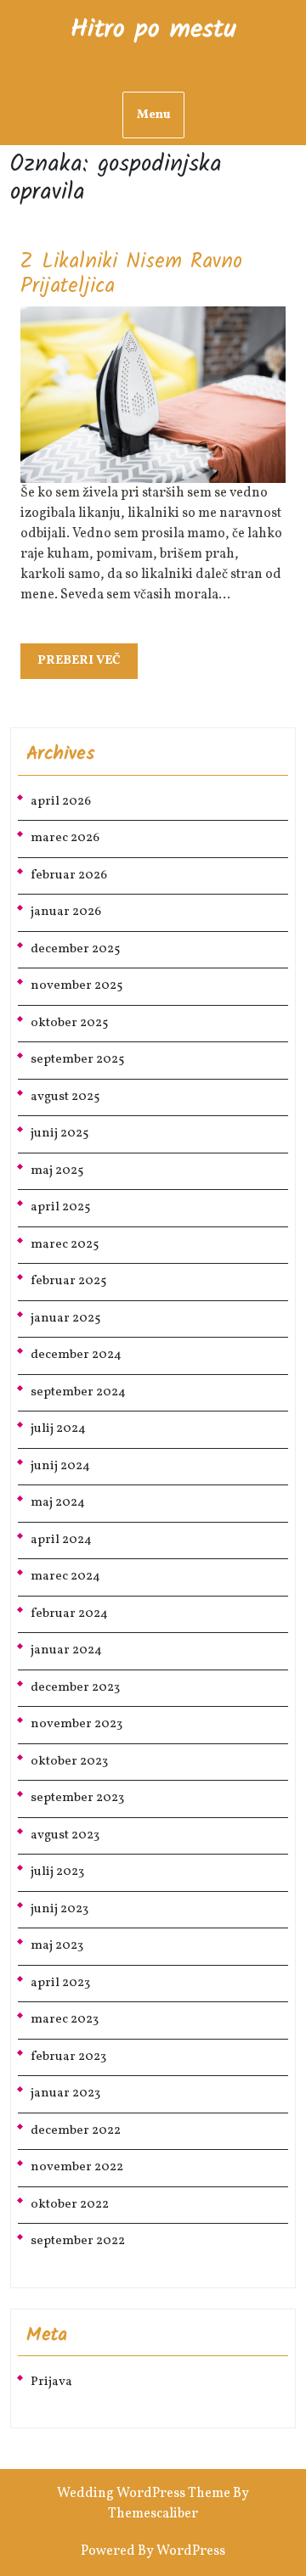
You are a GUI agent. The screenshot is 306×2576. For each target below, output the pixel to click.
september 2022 (78, 2241)
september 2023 (77, 1798)
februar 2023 (68, 2057)
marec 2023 (65, 2020)
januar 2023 (65, 2093)
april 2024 (61, 1540)
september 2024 (78, 1392)
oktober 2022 (70, 2205)
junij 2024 (60, 1466)
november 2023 (76, 1724)
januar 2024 (66, 1650)
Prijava (51, 2382)
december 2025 (75, 949)
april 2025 (60, 1207)
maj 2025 (57, 1171)
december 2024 (76, 1355)
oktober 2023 (69, 1762)
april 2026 (61, 802)
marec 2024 (65, 1577)
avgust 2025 (65, 1097)
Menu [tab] (153, 115)
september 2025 (77, 1060)
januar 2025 (65, 1319)
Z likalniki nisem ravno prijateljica (131, 274)
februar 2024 (69, 1614)
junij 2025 (59, 1134)
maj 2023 (57, 1946)
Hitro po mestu (153, 30)
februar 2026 (69, 876)
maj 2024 (58, 1503)
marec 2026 (65, 838)
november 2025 (76, 986)
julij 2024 (58, 1429)
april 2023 (60, 1983)
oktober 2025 (69, 1023)
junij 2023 (59, 1909)
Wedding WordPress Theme (144, 2494)
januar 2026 (66, 912)
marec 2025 (65, 1245)
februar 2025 (68, 1281)
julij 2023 (57, 1872)
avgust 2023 (65, 1835)
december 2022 (76, 2131)
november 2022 (77, 2167)
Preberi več (88, 665)
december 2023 (75, 1688)
